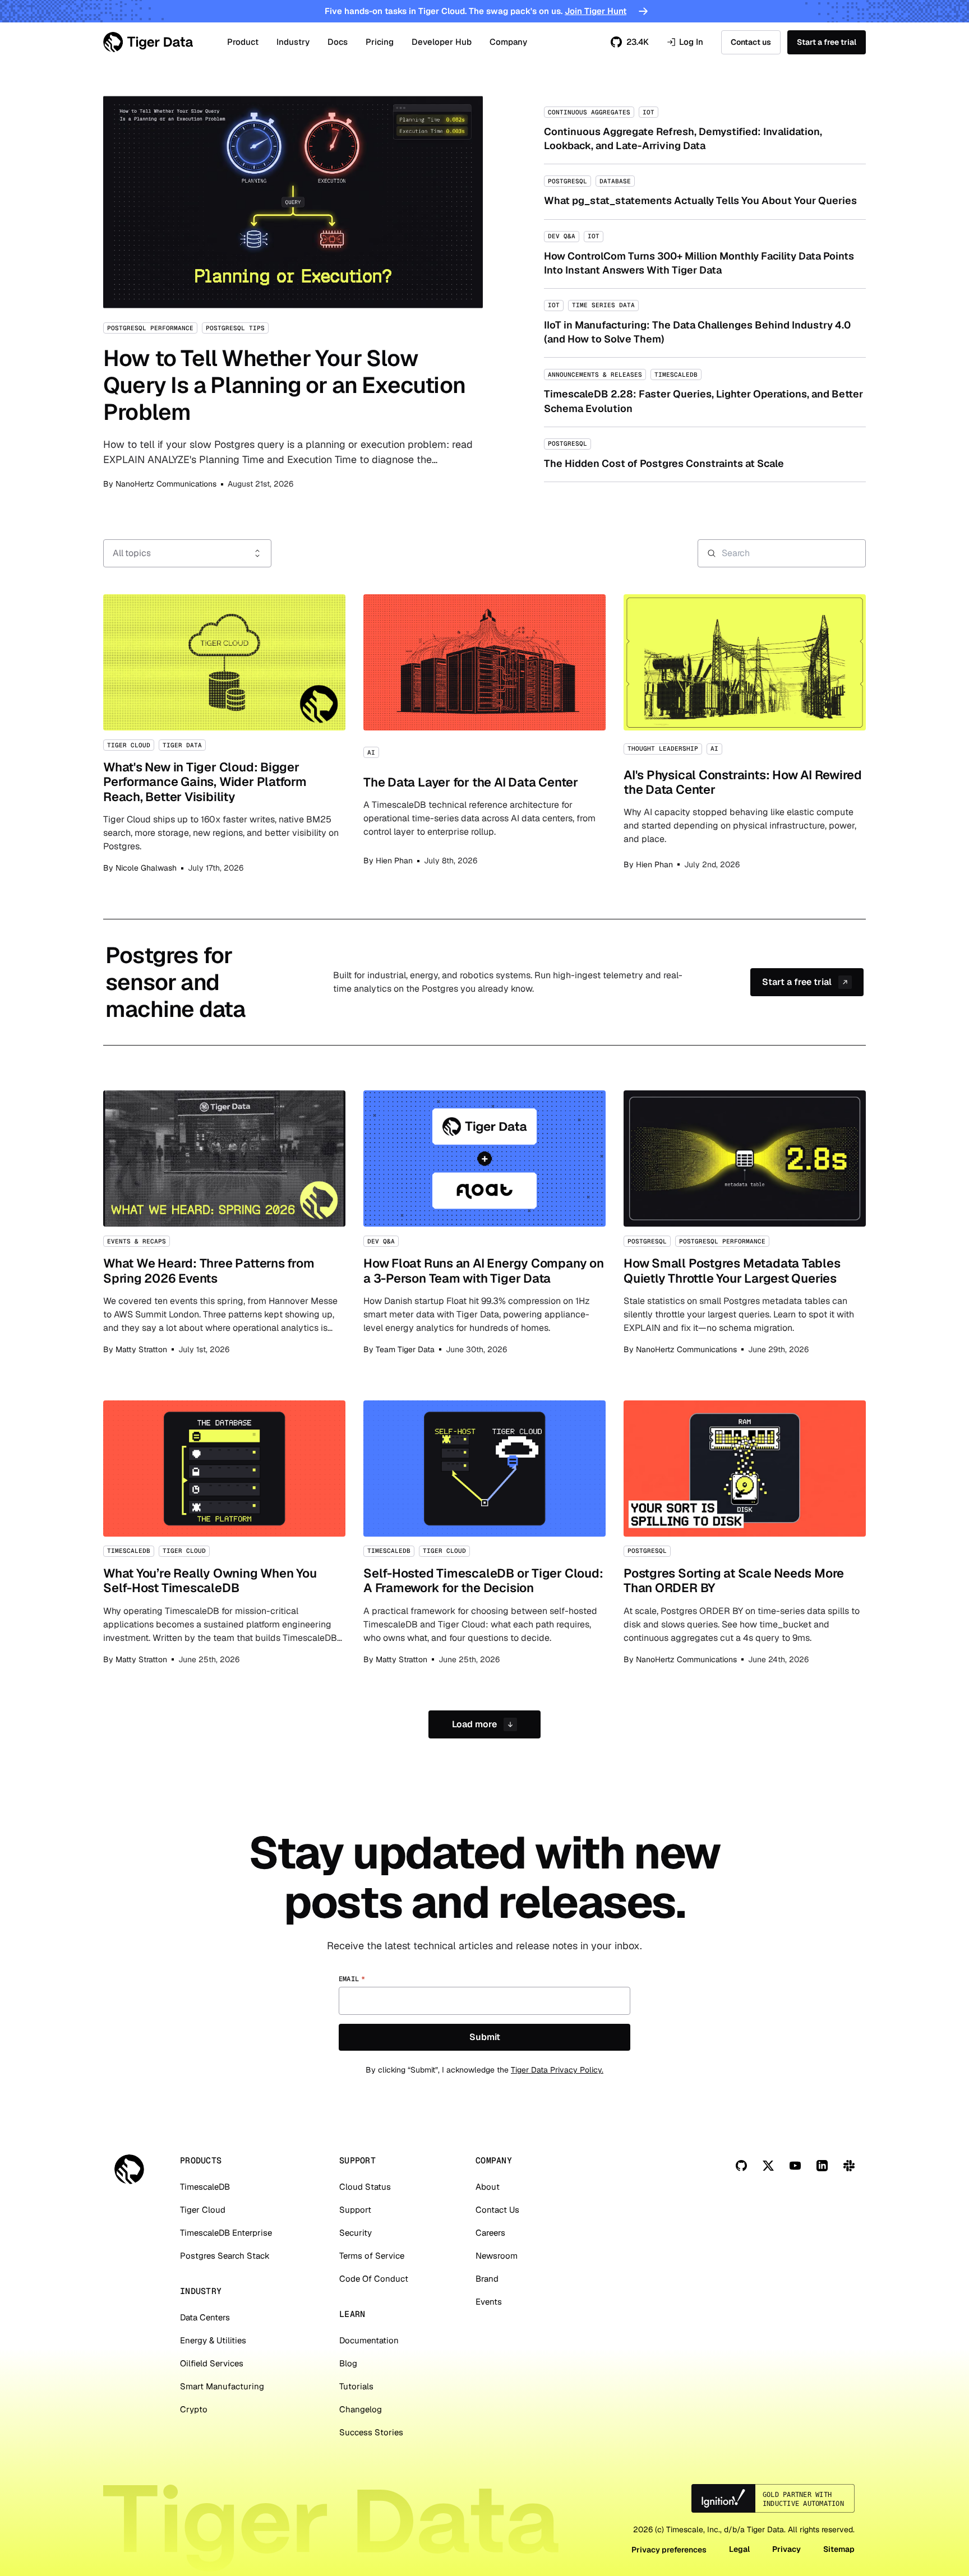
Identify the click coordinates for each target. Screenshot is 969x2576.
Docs (338, 42)
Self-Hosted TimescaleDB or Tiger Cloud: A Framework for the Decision (484, 1533)
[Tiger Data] (129, 2169)
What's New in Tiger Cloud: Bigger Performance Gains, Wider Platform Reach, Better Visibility (224, 734)
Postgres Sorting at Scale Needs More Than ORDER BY (745, 1533)
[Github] (741, 2166)
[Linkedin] (822, 2166)
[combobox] (187, 553)
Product (243, 42)
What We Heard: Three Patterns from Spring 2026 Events (224, 1223)
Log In (685, 42)
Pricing (380, 42)
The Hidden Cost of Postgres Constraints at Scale (705, 454)
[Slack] (849, 2166)
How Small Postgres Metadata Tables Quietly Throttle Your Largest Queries (745, 1223)
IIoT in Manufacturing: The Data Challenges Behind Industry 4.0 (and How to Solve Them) (705, 323)
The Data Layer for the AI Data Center (484, 734)
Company (508, 42)
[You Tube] (795, 2166)
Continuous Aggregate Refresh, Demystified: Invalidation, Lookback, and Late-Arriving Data (705, 130)
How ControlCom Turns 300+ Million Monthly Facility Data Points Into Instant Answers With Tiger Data (705, 254)
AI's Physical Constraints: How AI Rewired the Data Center (745, 734)
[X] (768, 2166)
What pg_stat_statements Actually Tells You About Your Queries (705, 191)
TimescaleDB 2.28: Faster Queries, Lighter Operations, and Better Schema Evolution (705, 392)
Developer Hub (442, 42)
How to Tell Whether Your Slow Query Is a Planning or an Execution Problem (293, 293)
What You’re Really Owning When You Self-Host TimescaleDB (224, 1533)
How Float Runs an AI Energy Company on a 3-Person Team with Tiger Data (484, 1223)
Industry (293, 42)
